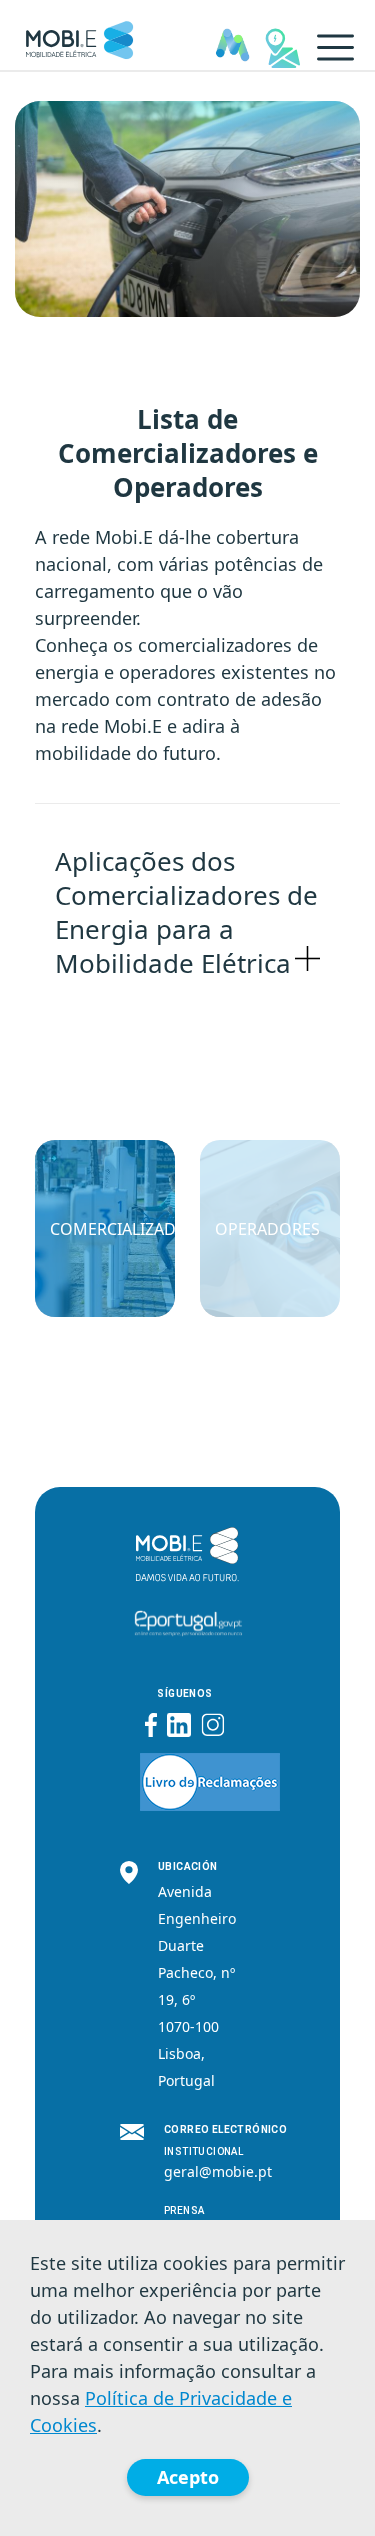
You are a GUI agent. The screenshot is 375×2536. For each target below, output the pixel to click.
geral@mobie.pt (218, 2171)
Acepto (188, 2477)
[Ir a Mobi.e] (79, 35)
